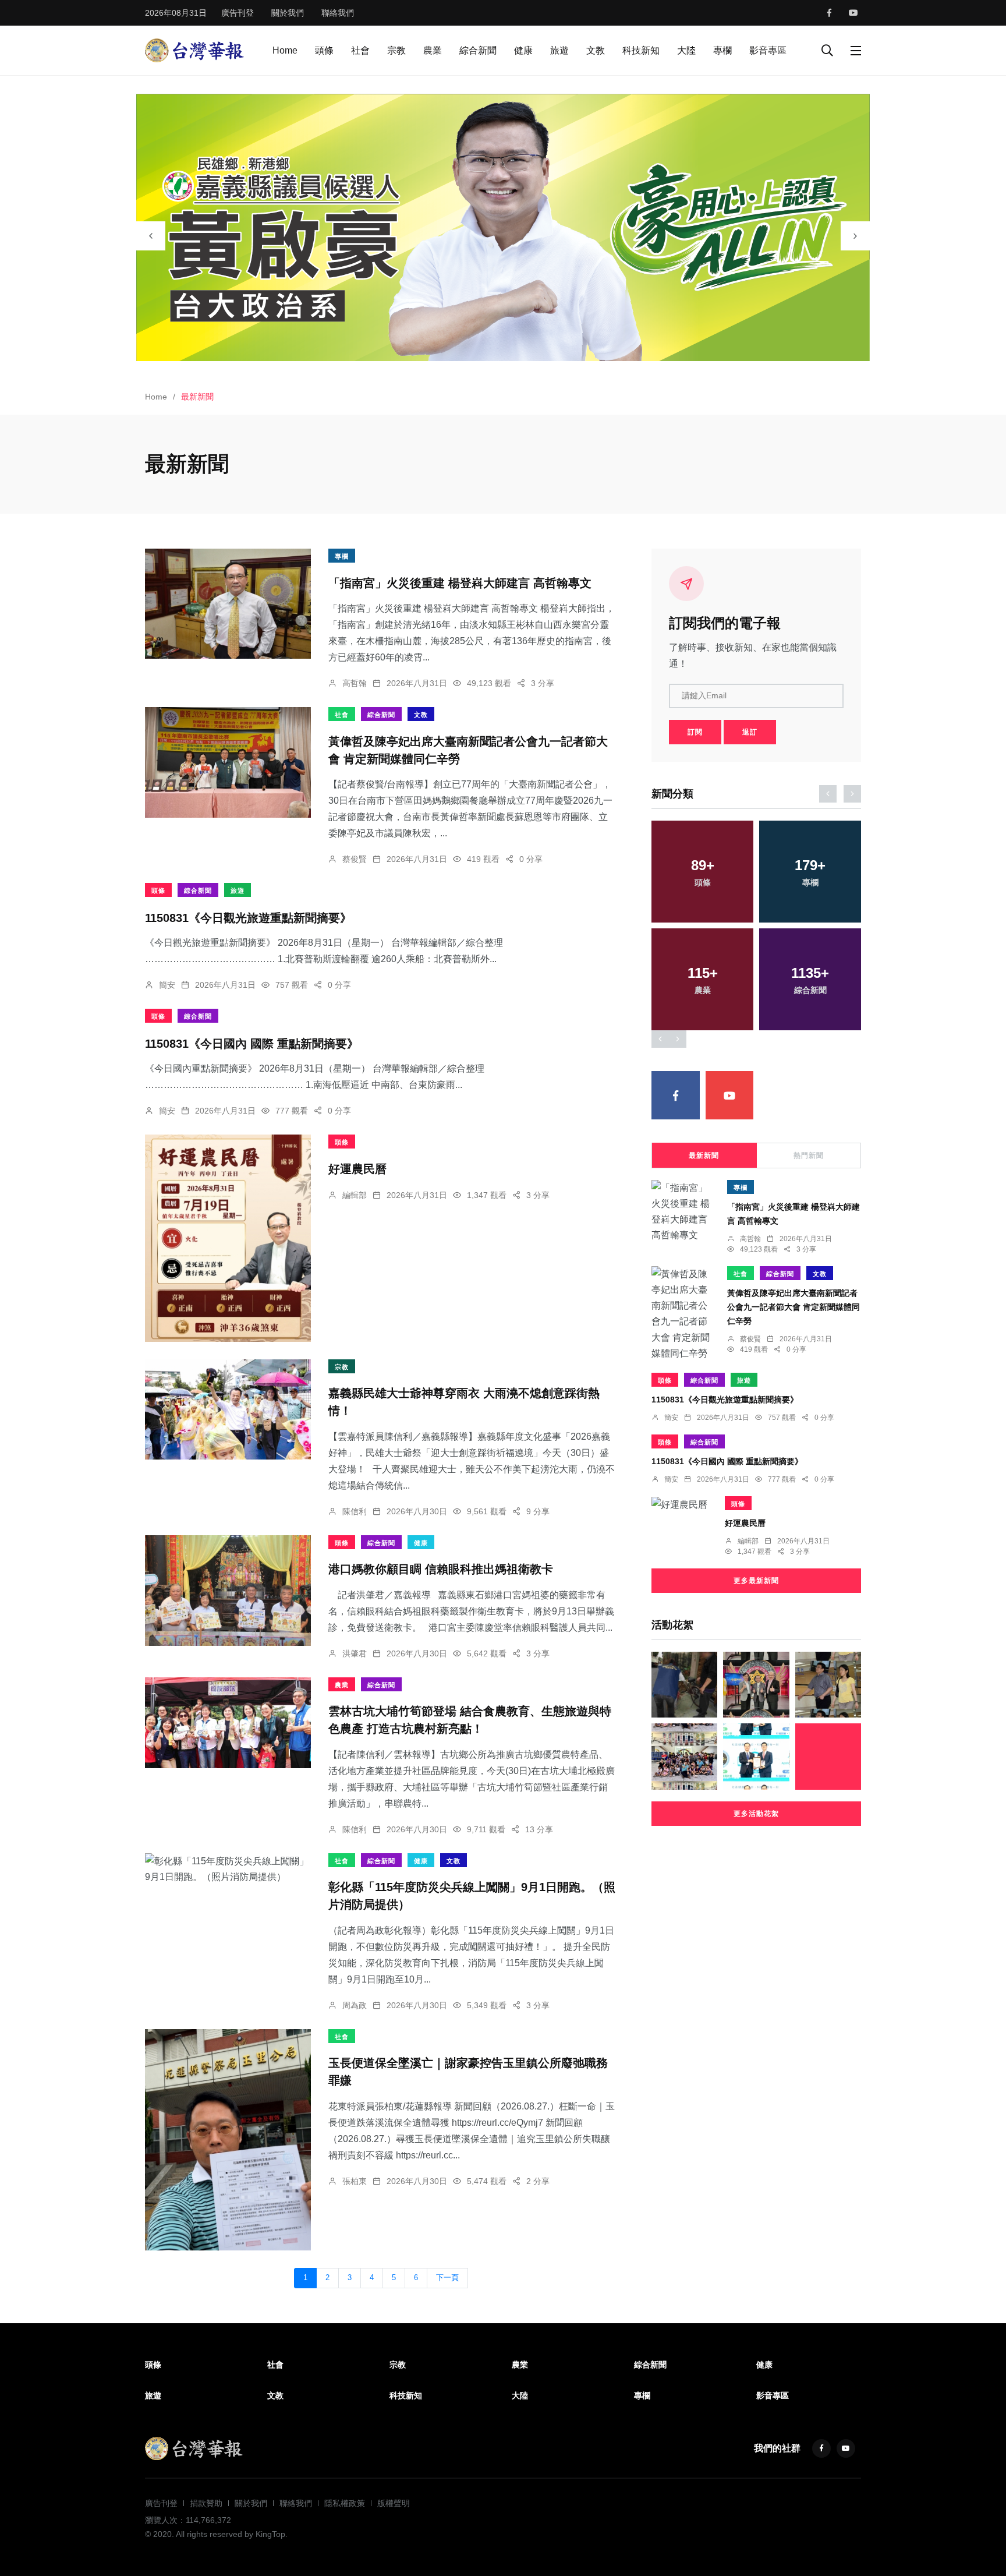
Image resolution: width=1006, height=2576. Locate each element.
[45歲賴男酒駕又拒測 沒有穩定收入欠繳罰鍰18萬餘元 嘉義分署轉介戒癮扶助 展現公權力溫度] (684, 1685)
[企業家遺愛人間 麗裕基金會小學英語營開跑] (684, 1756)
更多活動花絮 (756, 1814)
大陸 (686, 50)
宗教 (396, 50)
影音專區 (768, 50)
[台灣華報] (194, 50)
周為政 (355, 2005)
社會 (360, 50)
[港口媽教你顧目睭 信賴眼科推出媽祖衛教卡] (228, 1591)
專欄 (722, 50)
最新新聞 (704, 1156)
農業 (433, 50)
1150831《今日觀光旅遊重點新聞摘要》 (248, 917)
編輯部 (355, 1195)
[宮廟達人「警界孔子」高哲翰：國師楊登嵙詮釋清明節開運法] (756, 1685)
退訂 (750, 732)
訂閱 (695, 732)
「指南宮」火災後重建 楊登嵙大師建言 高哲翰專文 (460, 583)
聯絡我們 (338, 13)
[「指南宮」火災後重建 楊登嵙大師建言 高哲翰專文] (228, 604)
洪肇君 (355, 1653)
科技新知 (641, 50)
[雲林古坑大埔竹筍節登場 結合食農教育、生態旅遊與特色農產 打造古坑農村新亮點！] (228, 1723)
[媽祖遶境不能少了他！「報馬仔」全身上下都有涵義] (828, 1756)
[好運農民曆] (228, 1238)
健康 (523, 50)
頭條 (324, 50)
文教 (596, 50)
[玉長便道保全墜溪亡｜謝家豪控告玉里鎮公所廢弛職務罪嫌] (228, 2140)
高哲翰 (355, 683)
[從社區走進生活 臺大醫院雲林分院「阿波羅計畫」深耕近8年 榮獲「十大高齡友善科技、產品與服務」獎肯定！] (756, 1756)
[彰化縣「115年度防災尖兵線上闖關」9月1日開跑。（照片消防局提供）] (228, 1869)
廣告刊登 (238, 13)
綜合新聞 (478, 50)
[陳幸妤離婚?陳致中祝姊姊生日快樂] (828, 1685)
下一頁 (447, 2278)
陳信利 (355, 1511)
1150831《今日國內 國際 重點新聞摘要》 (252, 1043)
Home (285, 50)
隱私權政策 (345, 2503)
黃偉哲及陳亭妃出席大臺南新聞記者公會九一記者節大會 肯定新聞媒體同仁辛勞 (794, 1307)
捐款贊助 (206, 2503)
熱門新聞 (809, 1156)
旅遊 (559, 50)
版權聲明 (394, 2503)
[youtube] (853, 13)
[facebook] (829, 13)
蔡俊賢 (355, 859)
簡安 (167, 985)
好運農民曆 (357, 1169)
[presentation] (151, 236)
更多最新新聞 (756, 1581)
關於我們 (288, 13)
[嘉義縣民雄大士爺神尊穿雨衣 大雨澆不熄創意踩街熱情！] (228, 1409)
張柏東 (355, 2181)
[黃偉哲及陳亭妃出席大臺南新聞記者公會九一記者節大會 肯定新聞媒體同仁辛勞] (228, 762)
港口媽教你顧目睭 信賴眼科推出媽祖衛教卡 (441, 1570)
